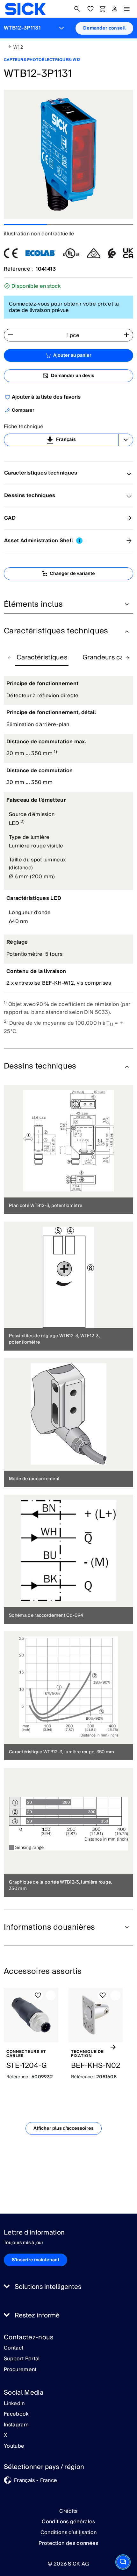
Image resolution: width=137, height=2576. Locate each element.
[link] (25, 9)
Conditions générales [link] (68, 2522)
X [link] (6, 2436)
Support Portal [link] (22, 2359)
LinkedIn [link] (14, 2404)
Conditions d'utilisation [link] (69, 2532)
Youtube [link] (14, 2446)
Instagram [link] (16, 2425)
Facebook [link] (16, 2414)
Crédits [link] (68, 2511)
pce (75, 335)
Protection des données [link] (68, 2543)
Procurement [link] (20, 2370)
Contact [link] (14, 2348)
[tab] (42, 658)
